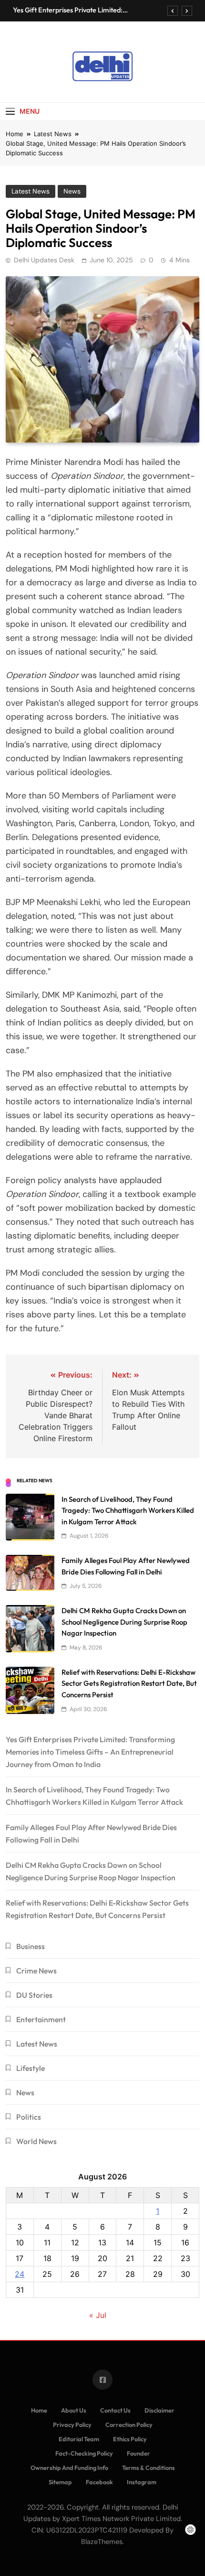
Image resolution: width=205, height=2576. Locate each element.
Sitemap (60, 2482)
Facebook (99, 2482)
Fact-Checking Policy (84, 2453)
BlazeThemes (102, 2542)
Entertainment (41, 2019)
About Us (74, 2410)
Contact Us (115, 2410)
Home (39, 2410)
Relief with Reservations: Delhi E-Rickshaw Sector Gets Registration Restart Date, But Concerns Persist (129, 1683)
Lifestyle (31, 2068)
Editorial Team (79, 2439)
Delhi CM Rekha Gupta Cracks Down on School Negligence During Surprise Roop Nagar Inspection (124, 1622)
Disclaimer (159, 2410)
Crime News (36, 1971)
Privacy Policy (72, 2425)
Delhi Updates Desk (44, 260)
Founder (138, 2453)
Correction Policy (129, 2425)
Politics (29, 2117)
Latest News (31, 191)
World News (36, 2141)
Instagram (142, 2482)
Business (31, 1946)
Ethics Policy (130, 2439)
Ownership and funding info (69, 2468)
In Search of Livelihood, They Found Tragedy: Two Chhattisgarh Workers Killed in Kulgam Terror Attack (128, 1510)
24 (20, 2274)
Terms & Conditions (149, 2468)
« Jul (98, 2315)
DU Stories (34, 1995)
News (72, 191)
